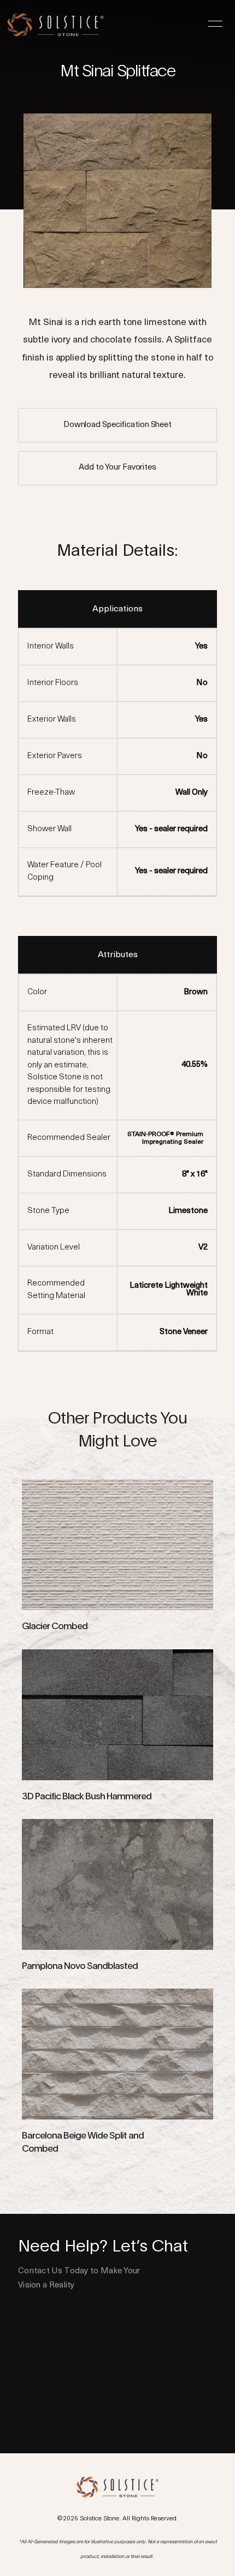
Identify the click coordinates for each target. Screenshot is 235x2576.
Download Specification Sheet (117, 425)
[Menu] (215, 24)
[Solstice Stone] (60, 22)
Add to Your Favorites (117, 468)
